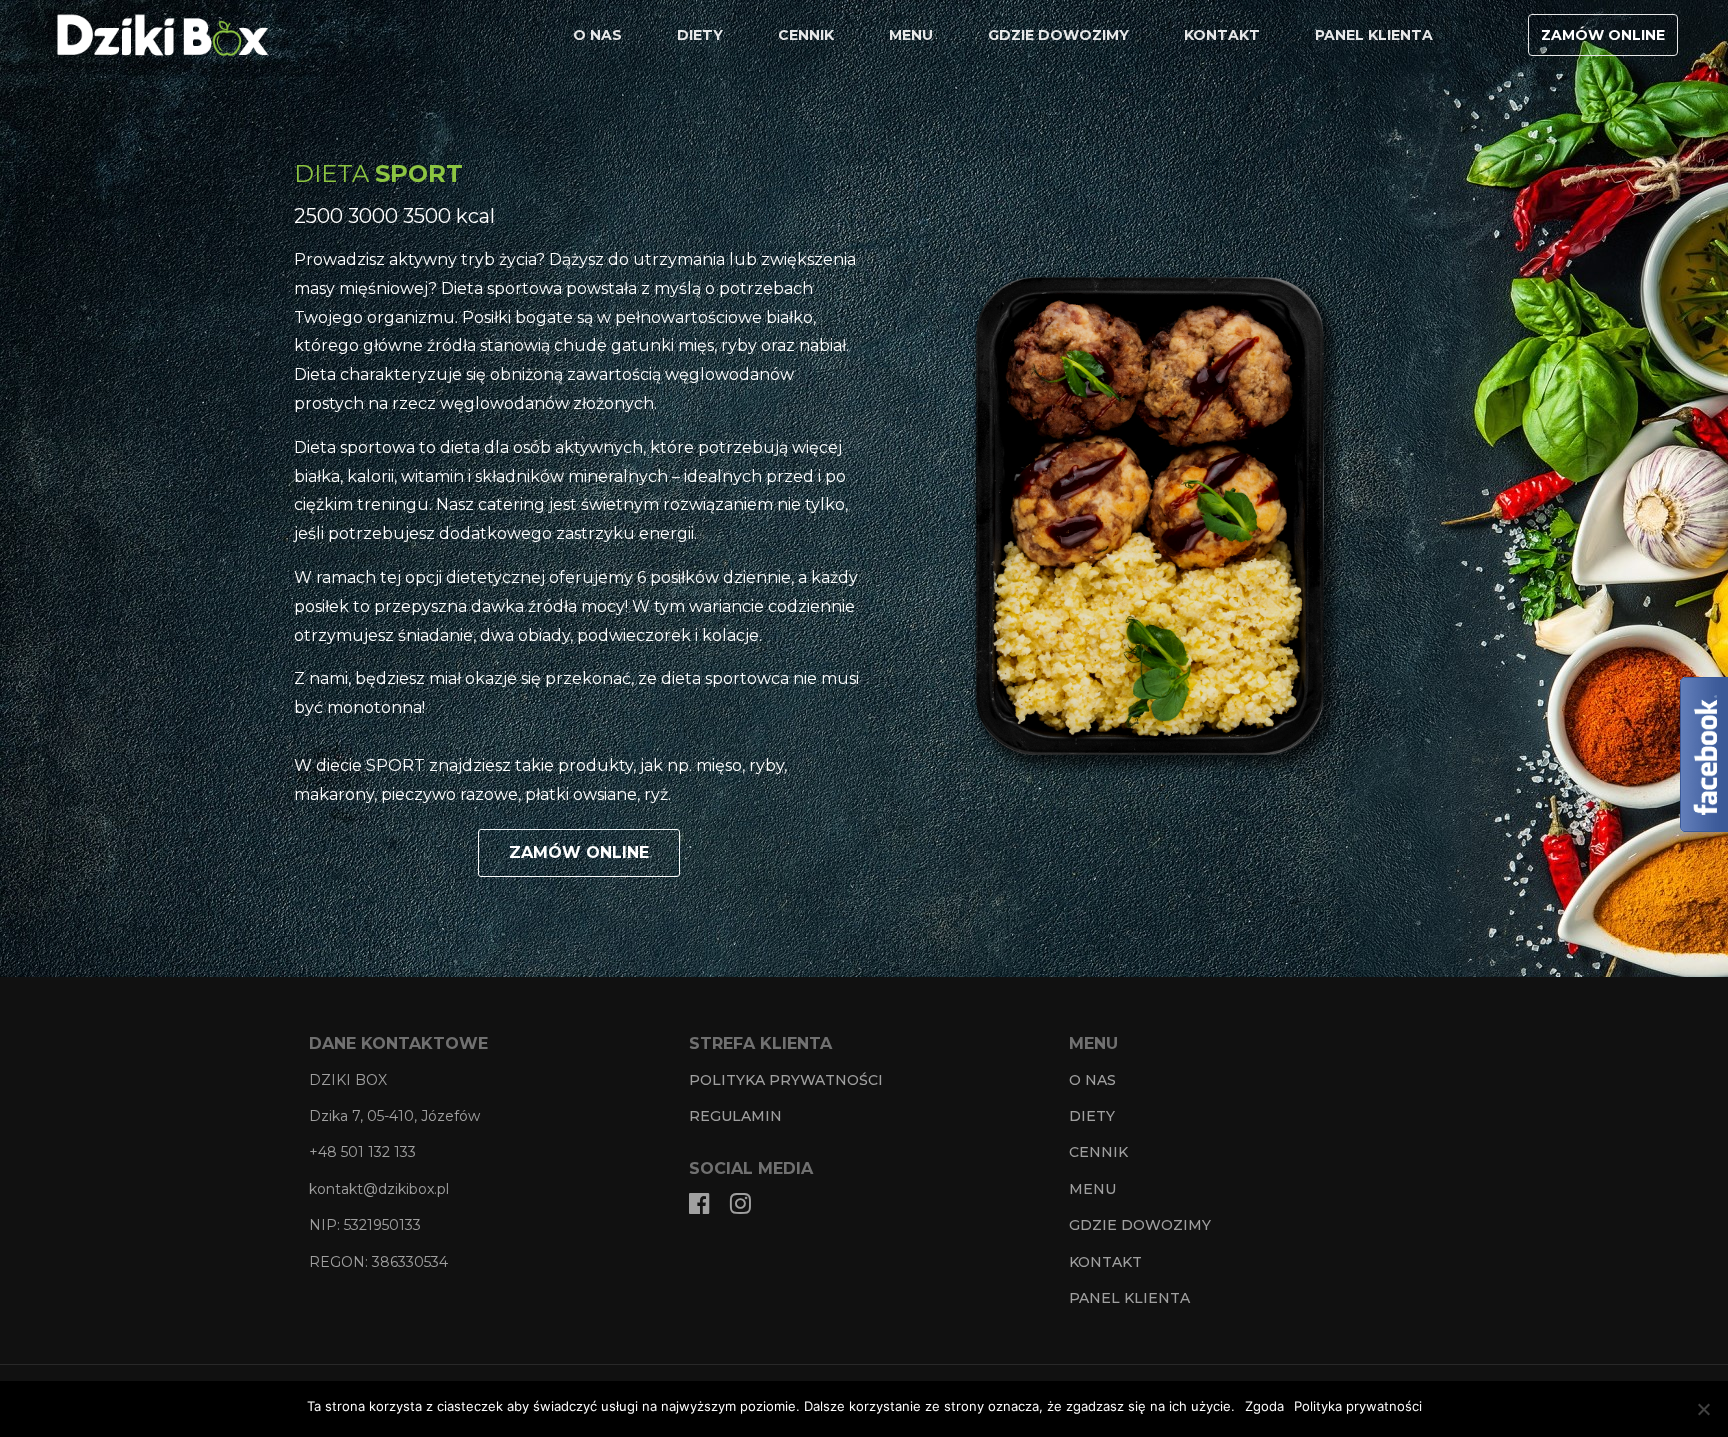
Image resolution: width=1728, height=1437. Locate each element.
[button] (579, 853)
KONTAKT (1222, 35)
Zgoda (1264, 1406)
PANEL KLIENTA (1374, 35)
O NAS (597, 35)
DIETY (700, 35)
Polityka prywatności (1358, 1406)
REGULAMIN (735, 1116)
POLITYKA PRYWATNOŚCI (786, 1080)
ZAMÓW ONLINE (1603, 35)
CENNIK (806, 35)
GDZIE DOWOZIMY (1058, 35)
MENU (911, 35)
